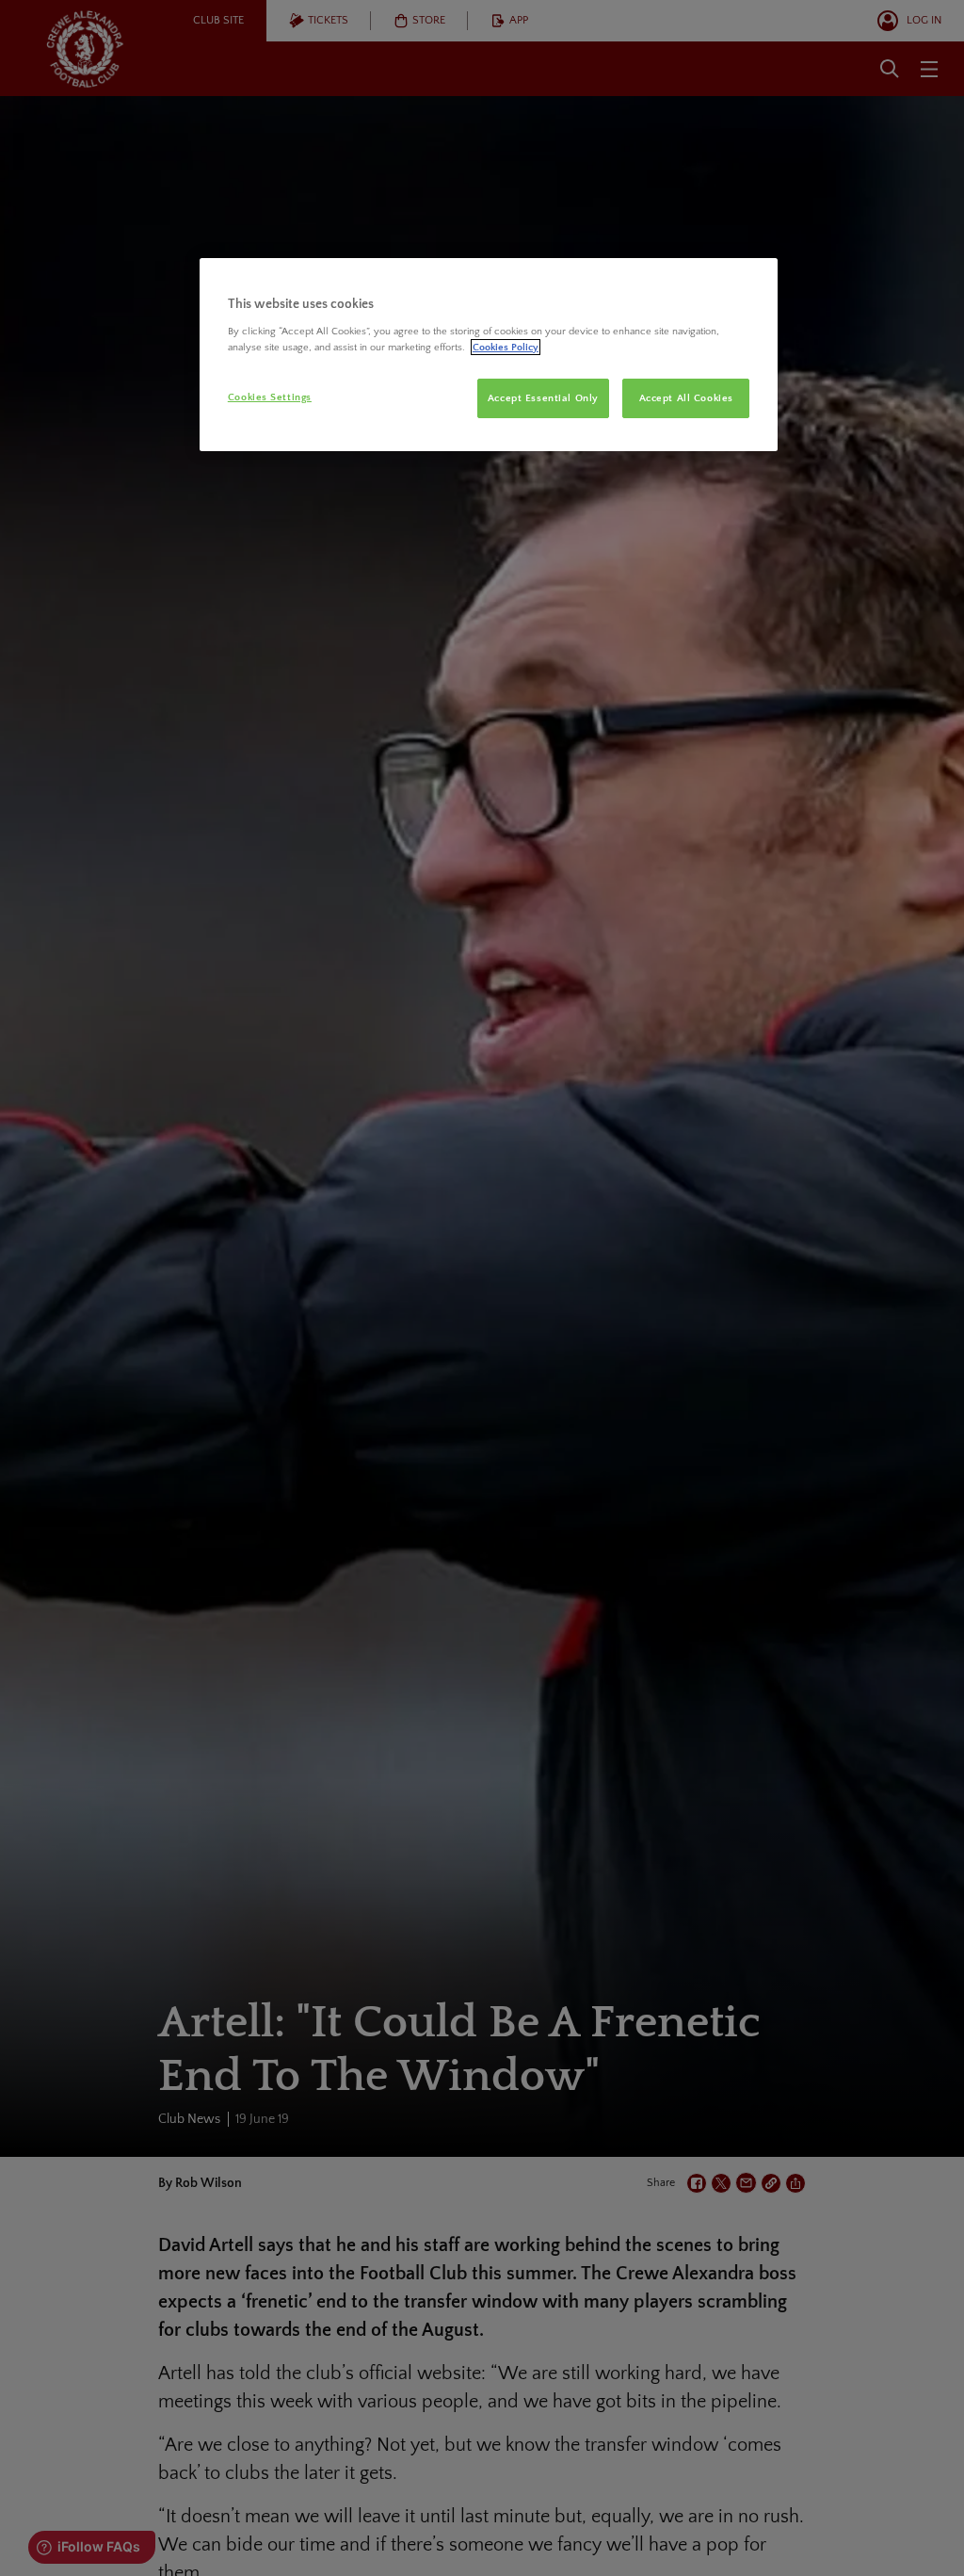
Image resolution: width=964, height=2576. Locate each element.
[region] (489, 355)
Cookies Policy (506, 347)
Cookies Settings (270, 397)
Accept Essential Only (543, 398)
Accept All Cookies (686, 398)
